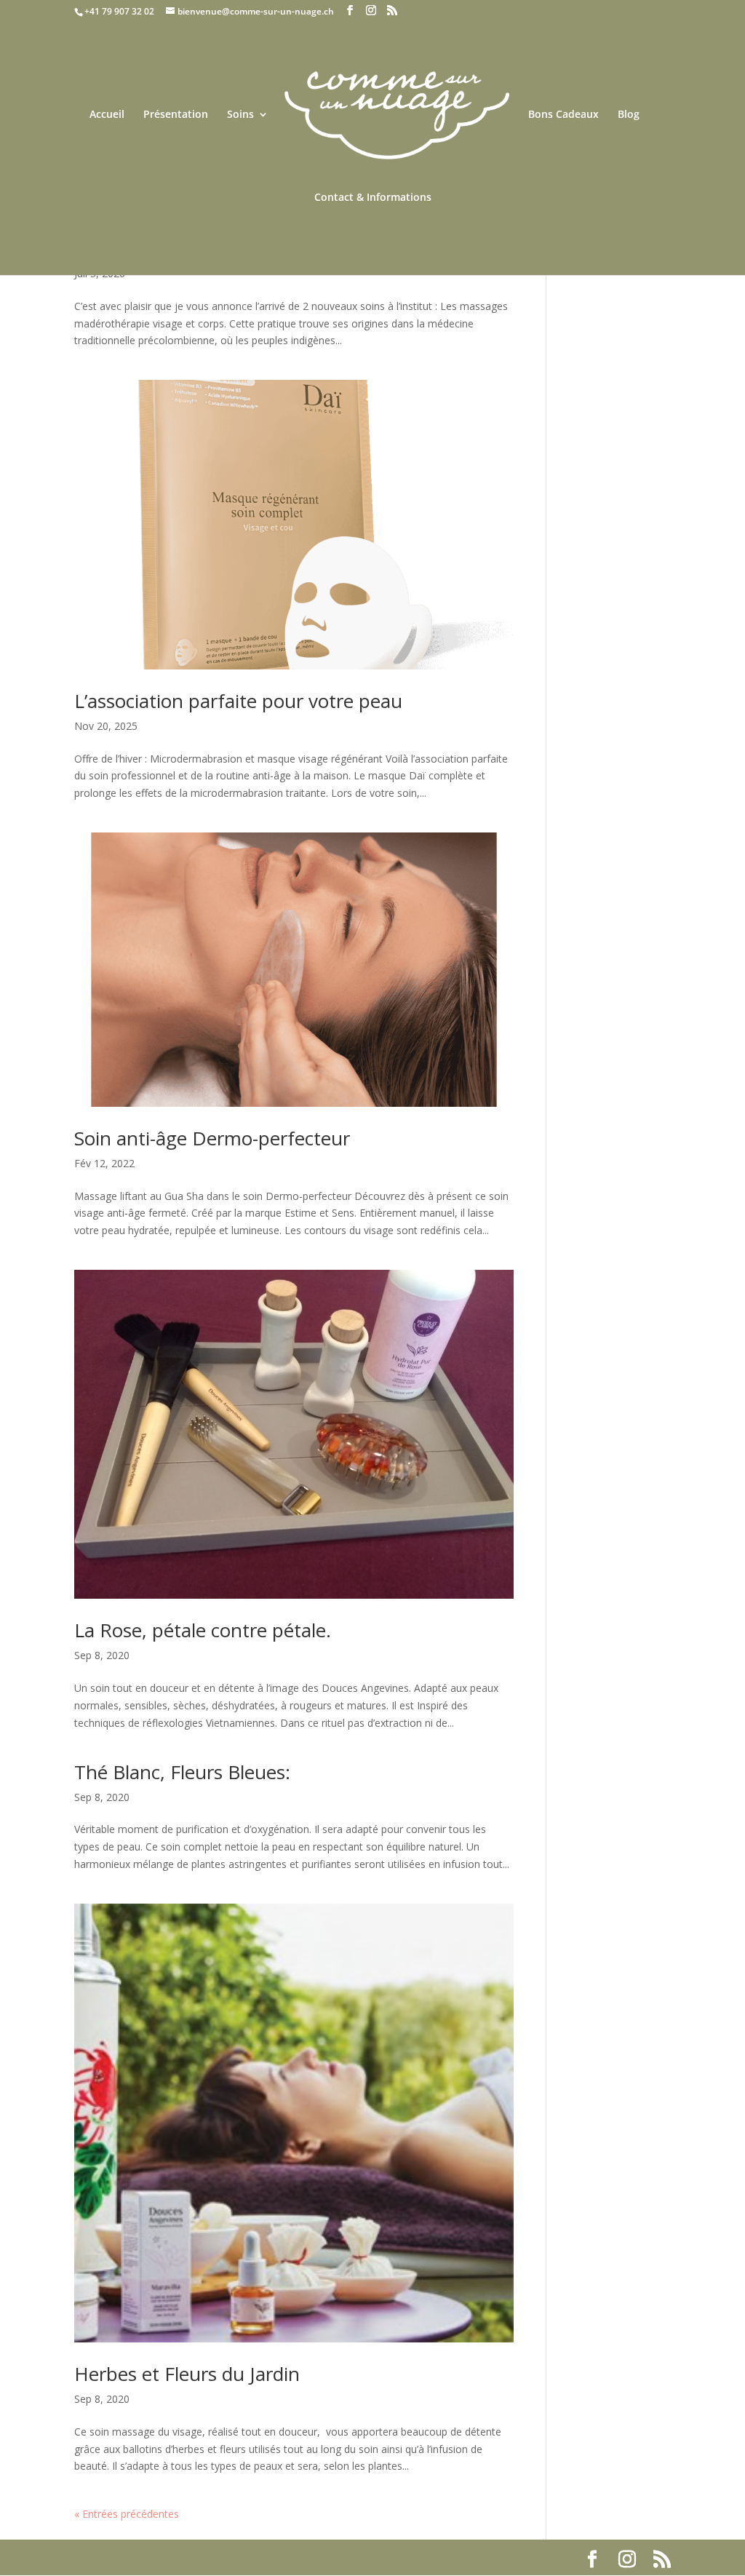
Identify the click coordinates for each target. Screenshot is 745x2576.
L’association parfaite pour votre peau (238, 701)
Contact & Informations (373, 198)
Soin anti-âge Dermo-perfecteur (212, 1138)
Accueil (107, 115)
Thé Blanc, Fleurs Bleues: (182, 1772)
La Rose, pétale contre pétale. (203, 1630)
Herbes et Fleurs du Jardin (187, 2374)
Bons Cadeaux (563, 115)
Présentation (176, 115)
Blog (629, 115)
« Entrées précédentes (127, 2514)
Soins (240, 115)
